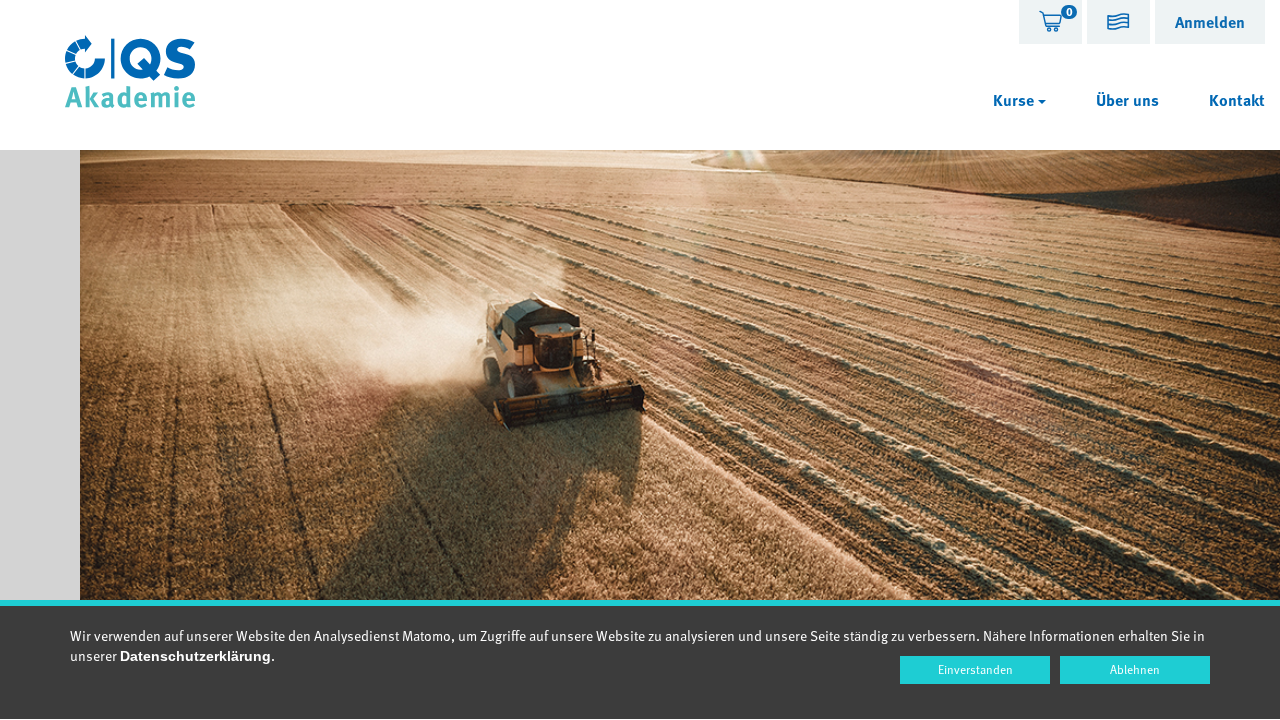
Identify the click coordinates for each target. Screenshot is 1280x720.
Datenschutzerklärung (195, 656)
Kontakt (1237, 100)
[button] (1118, 24)
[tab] (1050, 22)
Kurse (1015, 100)
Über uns (1127, 100)
